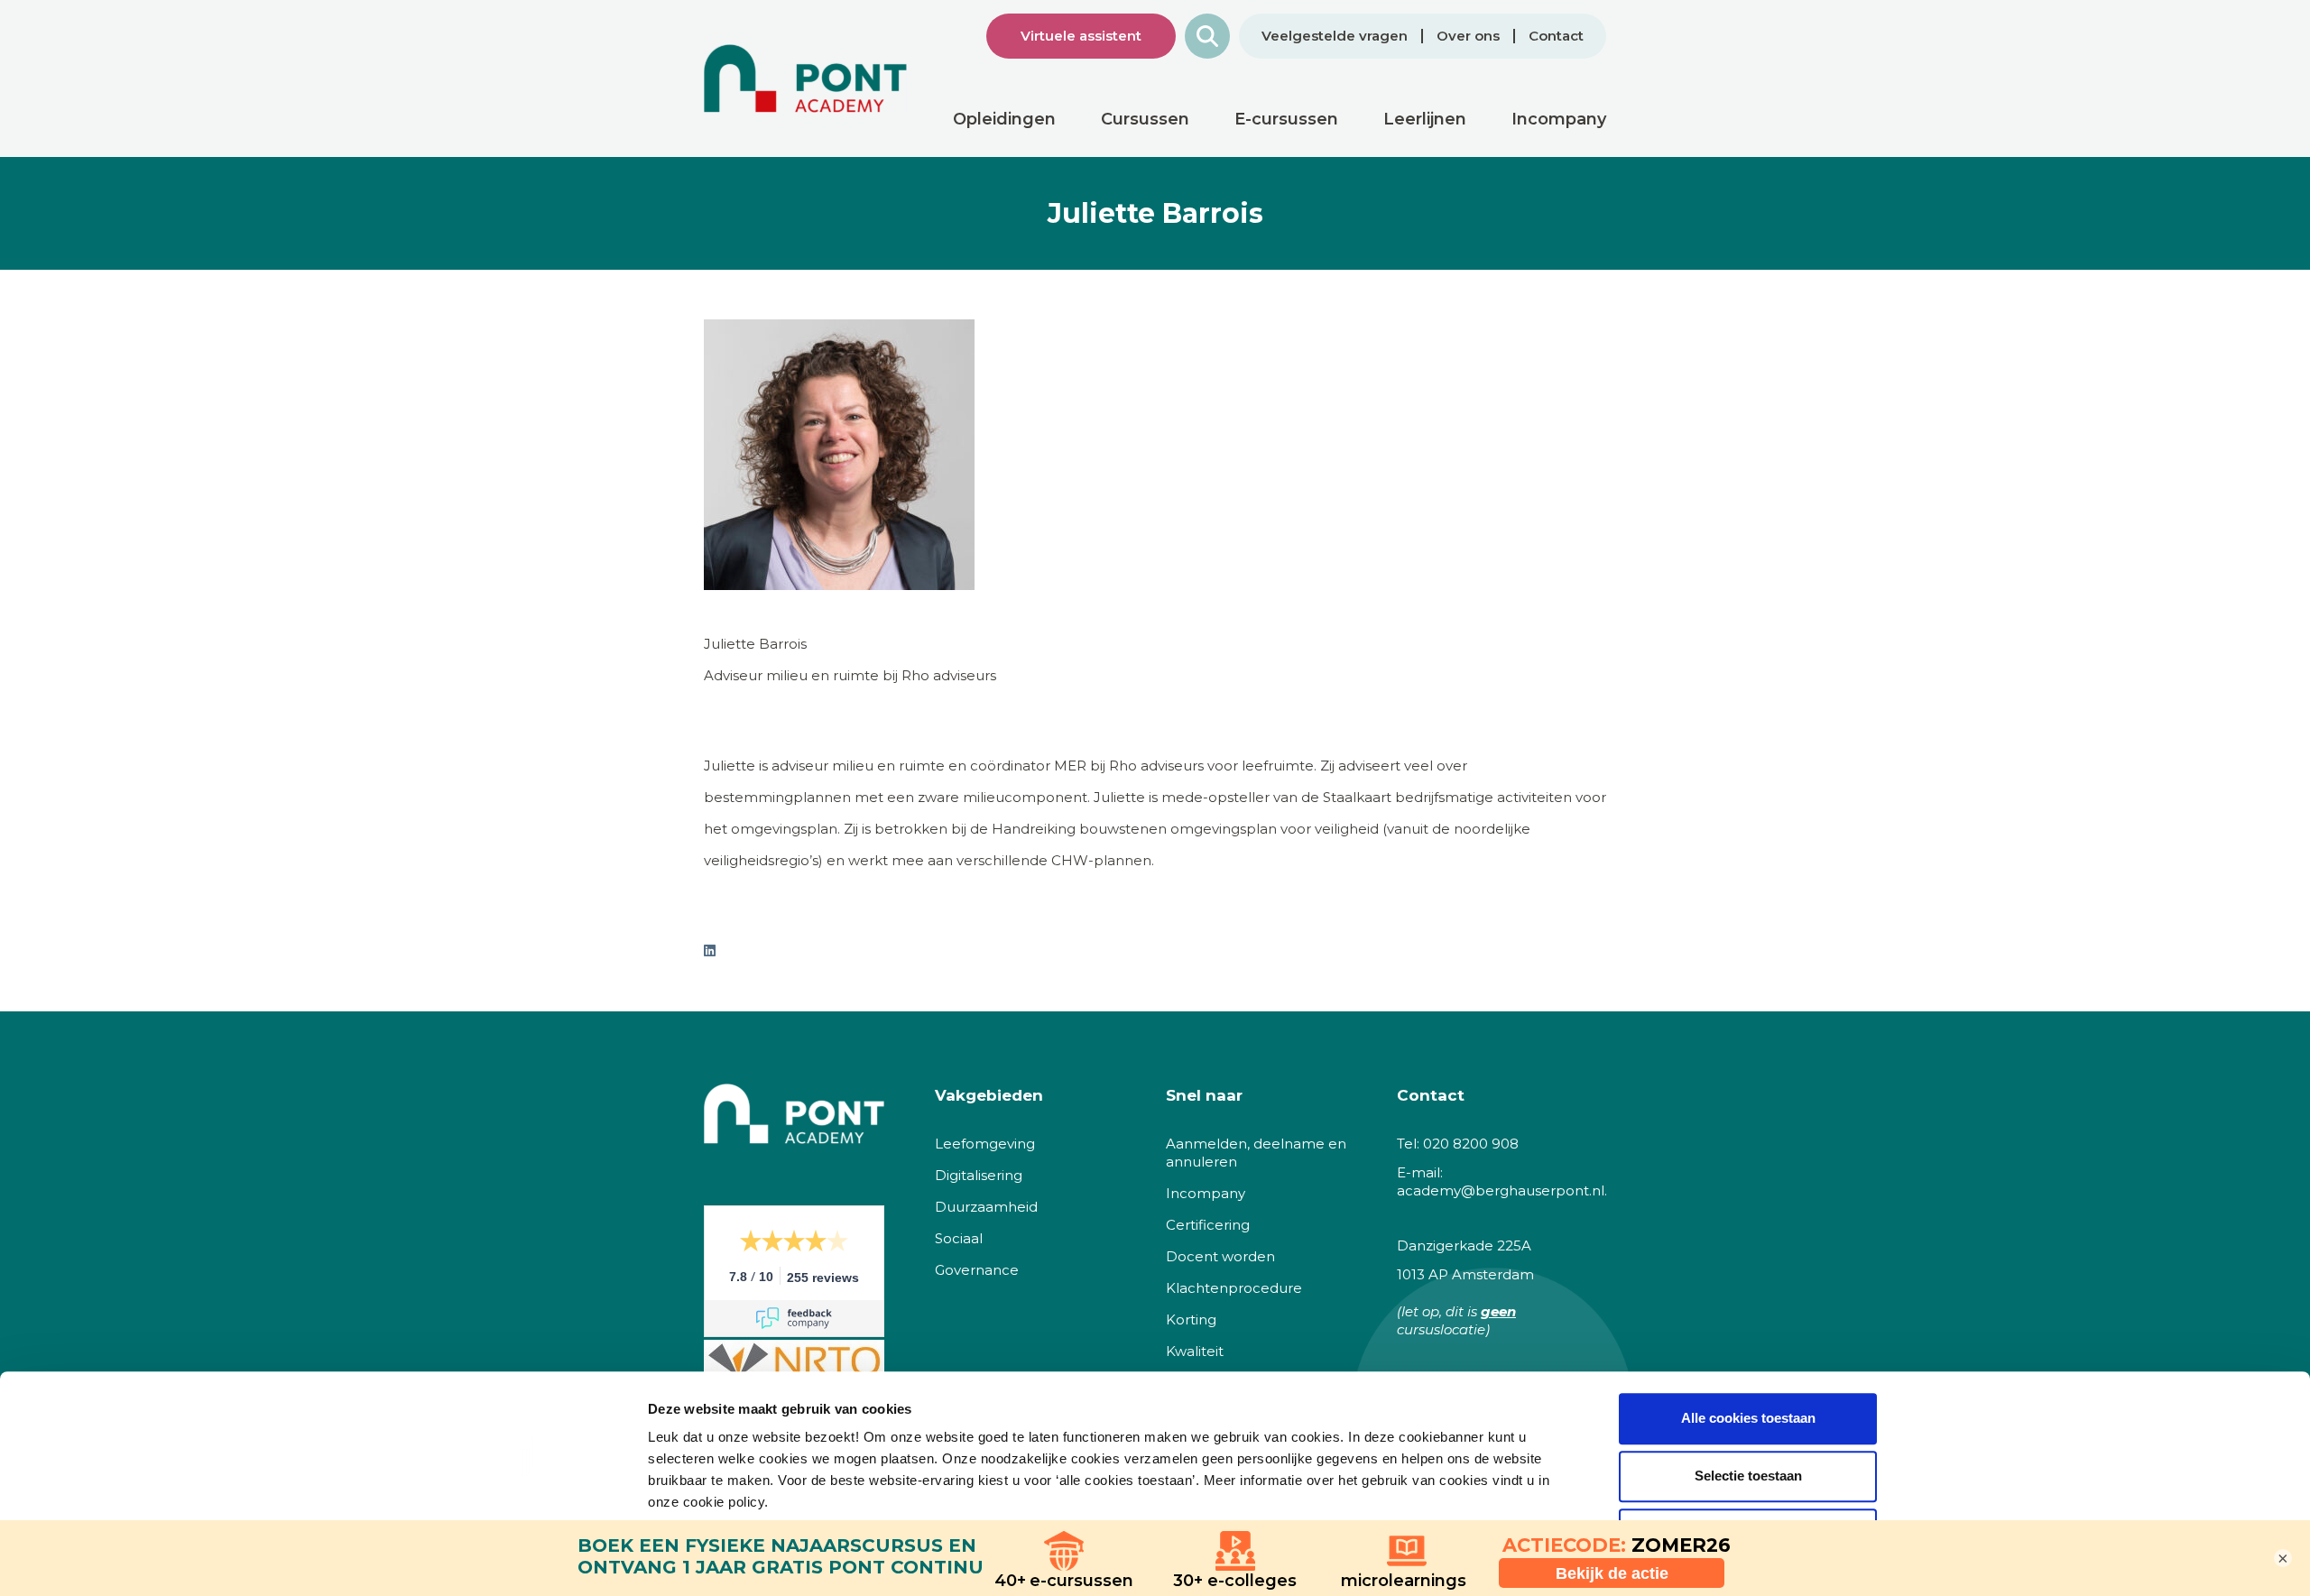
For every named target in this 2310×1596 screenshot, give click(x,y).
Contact (1556, 36)
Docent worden (1220, 1256)
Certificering (1208, 1225)
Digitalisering (979, 1175)
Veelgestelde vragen (1335, 36)
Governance (977, 1270)
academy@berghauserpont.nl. (1502, 1190)
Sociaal (959, 1238)
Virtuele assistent (1081, 36)
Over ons (1468, 36)
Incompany (1206, 1193)
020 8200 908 (1471, 1144)
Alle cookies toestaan (1748, 1418)
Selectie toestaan (1748, 1476)
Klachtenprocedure (1234, 1288)
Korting (1191, 1319)
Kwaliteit (1195, 1351)
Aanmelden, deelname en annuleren (1256, 1153)
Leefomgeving (985, 1144)
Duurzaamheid (986, 1207)
